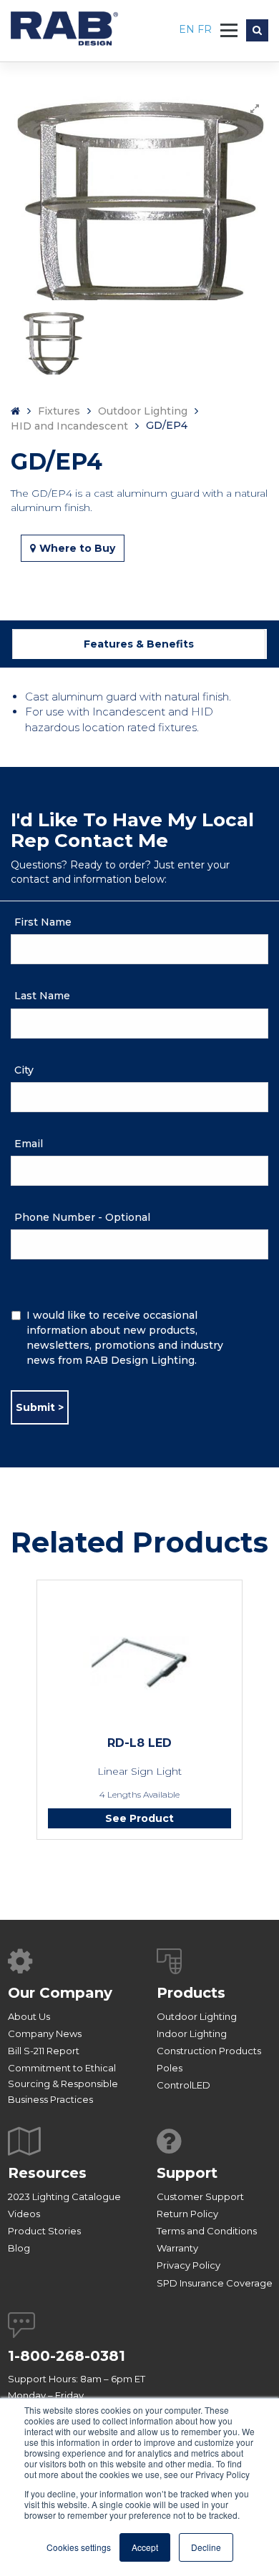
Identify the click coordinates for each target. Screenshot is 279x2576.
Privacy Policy (189, 2265)
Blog (19, 2248)
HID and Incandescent (69, 426)
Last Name (42, 996)
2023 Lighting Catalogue (64, 2196)
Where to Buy (77, 548)
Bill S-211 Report (44, 2051)
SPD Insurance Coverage (215, 2283)
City (24, 1070)
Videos (24, 2214)
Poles (170, 2068)
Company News (45, 2033)
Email (29, 1144)
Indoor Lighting (192, 2033)
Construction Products (209, 2051)
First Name (43, 922)
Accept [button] (145, 2547)
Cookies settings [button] (79, 2547)
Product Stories (44, 2231)
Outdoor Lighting (143, 411)
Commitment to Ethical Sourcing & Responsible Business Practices (63, 2084)
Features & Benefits (139, 644)
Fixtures (59, 411)
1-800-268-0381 (67, 2356)
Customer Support (200, 2196)
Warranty (177, 2248)
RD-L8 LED (139, 1743)
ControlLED (183, 2085)
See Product (139, 1818)
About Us (29, 2016)
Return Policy (187, 2214)
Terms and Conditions (207, 2231)
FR (205, 29)
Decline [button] (206, 2547)
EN (188, 29)
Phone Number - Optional (82, 1217)
